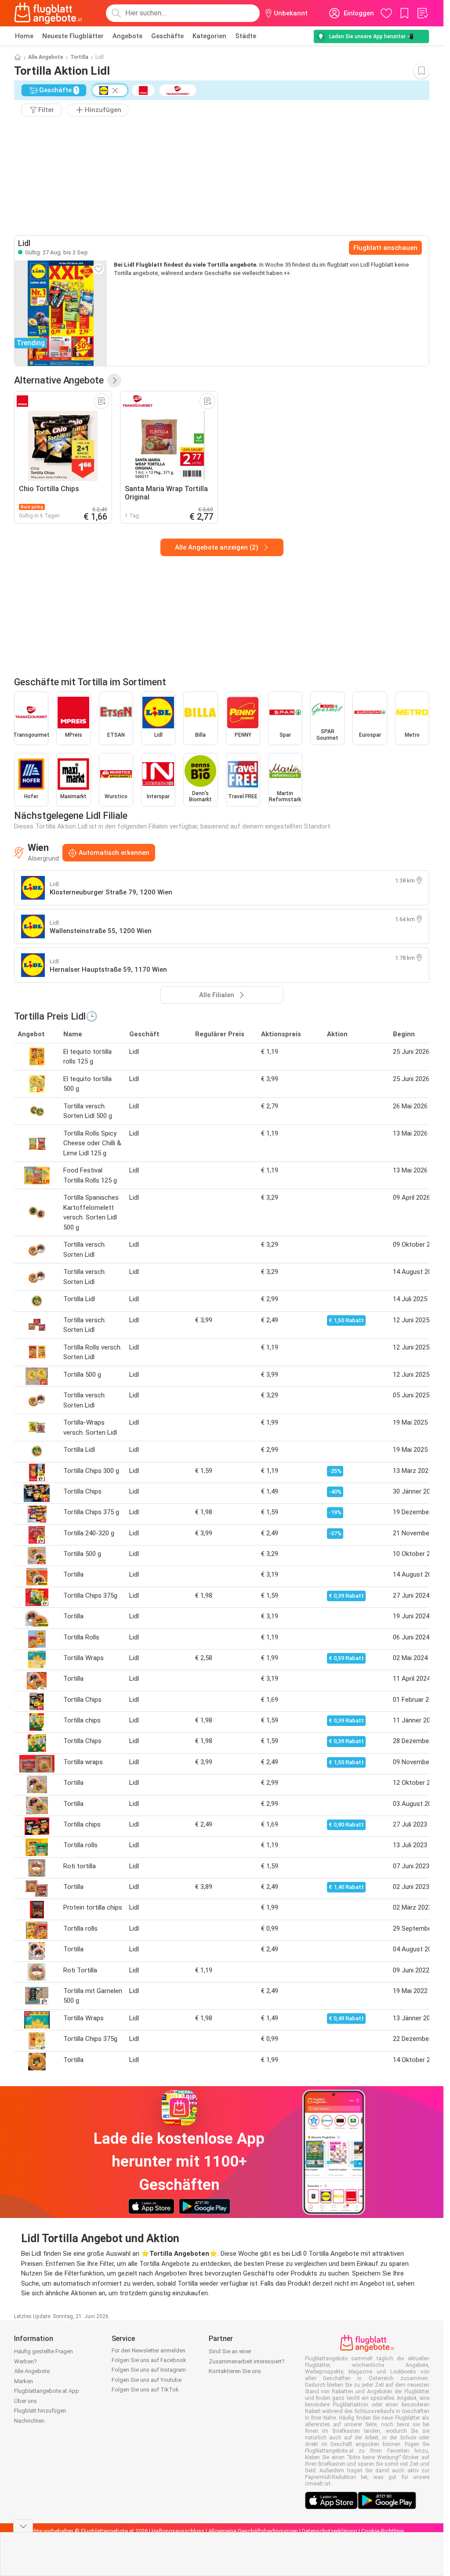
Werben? (25, 2361)
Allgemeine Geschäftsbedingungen (253, 2531)
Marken (24, 2381)
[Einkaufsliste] (422, 13)
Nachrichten (29, 2421)
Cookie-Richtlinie (383, 2531)
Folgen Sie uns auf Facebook (149, 2360)
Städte (246, 36)
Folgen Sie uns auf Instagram (149, 2370)
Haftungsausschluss (178, 2531)
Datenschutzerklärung (330, 2531)
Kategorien (209, 36)
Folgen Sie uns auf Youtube (147, 2380)
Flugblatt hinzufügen (40, 2411)
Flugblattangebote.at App (47, 2391)
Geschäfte (167, 36)
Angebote (127, 36)
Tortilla (79, 57)
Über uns (25, 2401)
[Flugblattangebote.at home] (48, 13)
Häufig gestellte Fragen (44, 2351)
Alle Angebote (46, 57)
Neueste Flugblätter (73, 36)
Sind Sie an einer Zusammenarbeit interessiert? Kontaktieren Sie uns (247, 2361)
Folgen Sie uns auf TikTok (145, 2390)
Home (24, 36)
